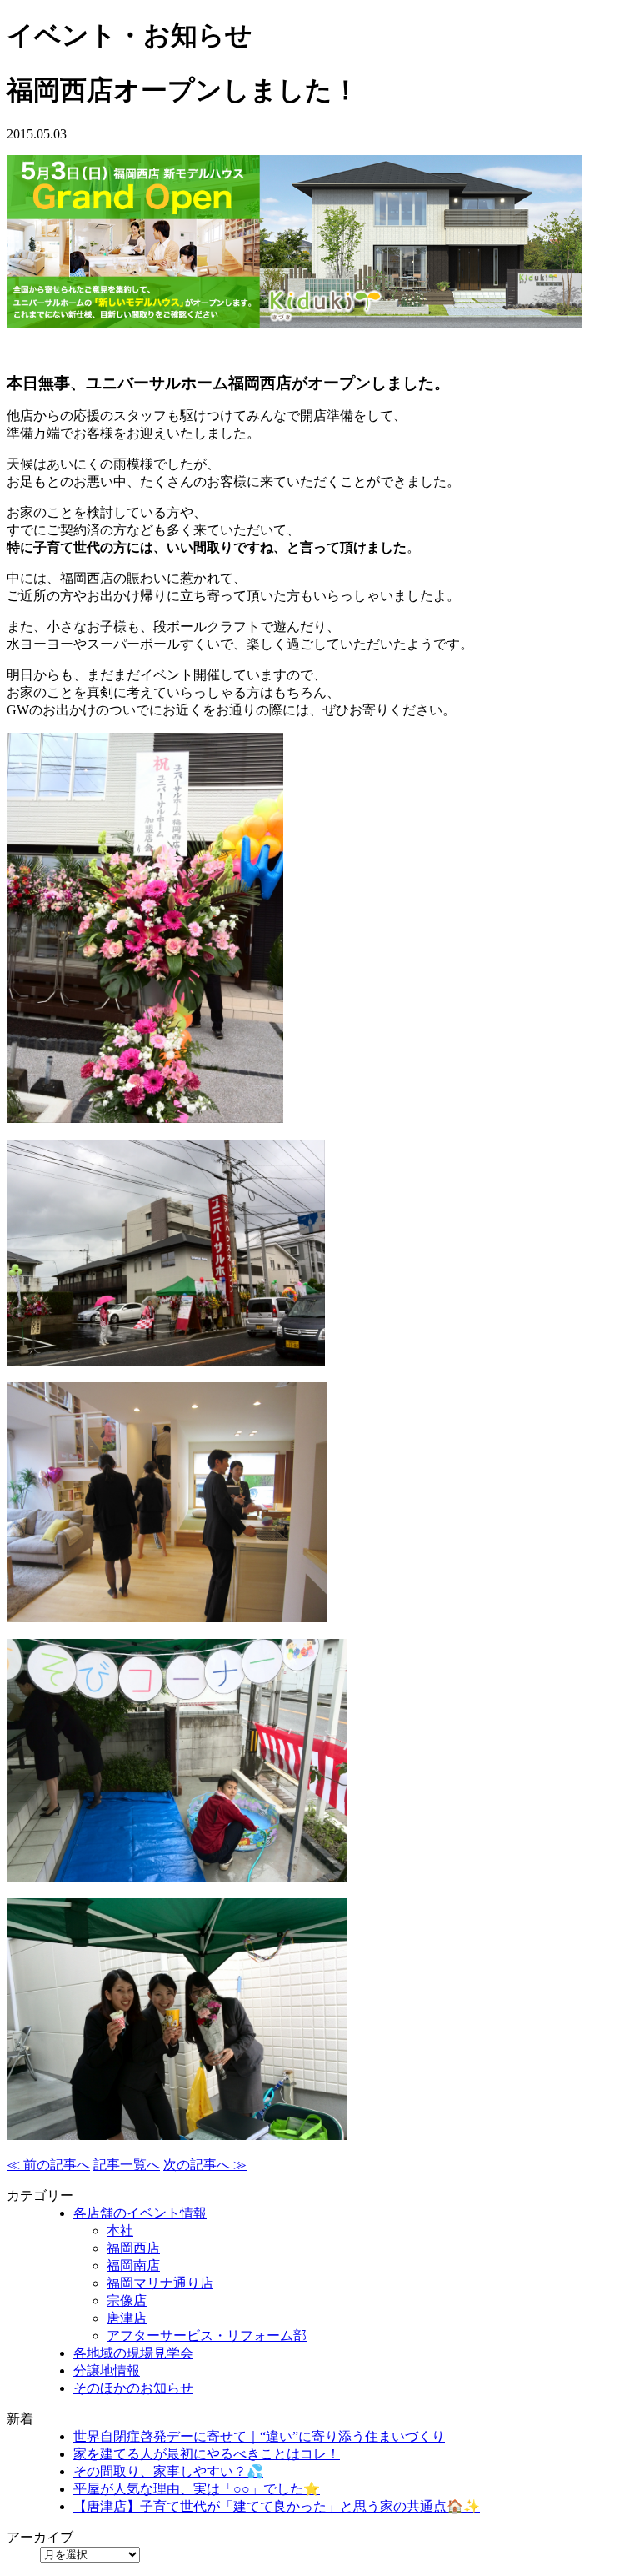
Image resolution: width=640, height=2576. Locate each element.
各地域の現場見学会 (133, 2353)
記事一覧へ (127, 2165)
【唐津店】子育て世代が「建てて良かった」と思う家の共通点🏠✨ (277, 2506)
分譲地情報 (107, 2371)
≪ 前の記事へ (48, 2165)
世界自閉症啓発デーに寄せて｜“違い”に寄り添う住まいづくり (259, 2436)
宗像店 (127, 2300)
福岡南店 (133, 2265)
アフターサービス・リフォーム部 (207, 2335)
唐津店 (127, 2318)
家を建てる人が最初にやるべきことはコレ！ (207, 2454)
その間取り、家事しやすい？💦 (168, 2471)
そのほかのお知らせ (133, 2388)
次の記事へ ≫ (205, 2165)
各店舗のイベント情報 (140, 2213)
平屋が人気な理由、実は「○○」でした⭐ (197, 2489)
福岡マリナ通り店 (160, 2283)
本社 (120, 2230)
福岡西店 (133, 2248)
